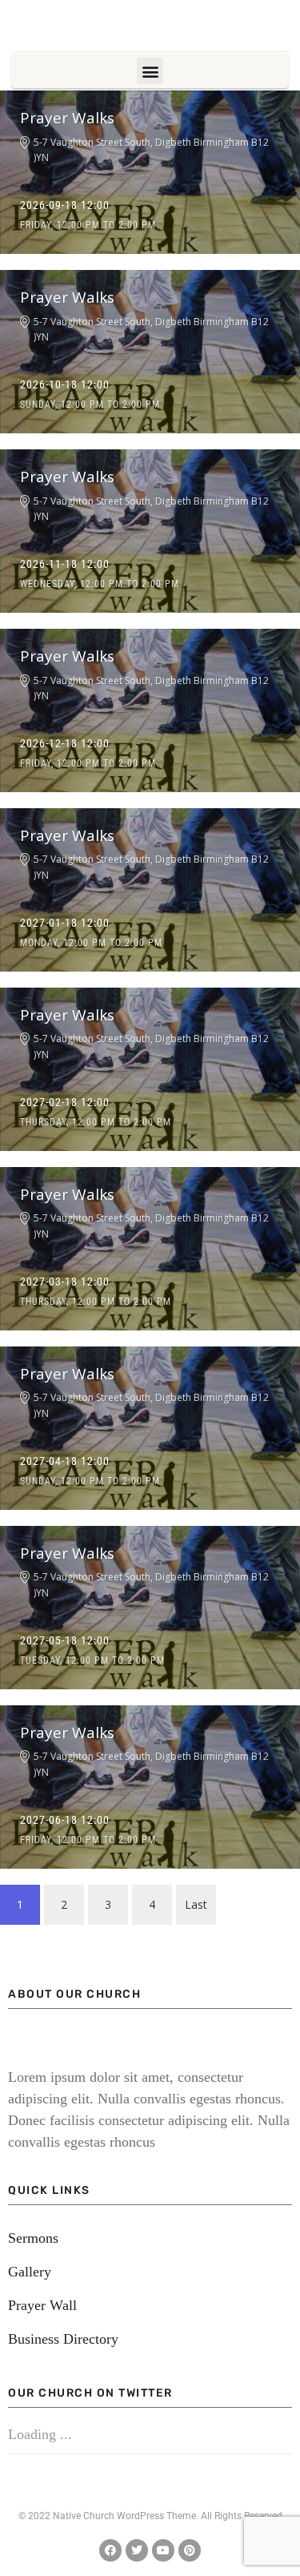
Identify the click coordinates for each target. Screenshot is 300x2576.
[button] (150, 71)
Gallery (30, 2272)
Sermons (33, 2238)
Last (196, 1904)
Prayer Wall (42, 2305)
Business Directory (63, 2339)
